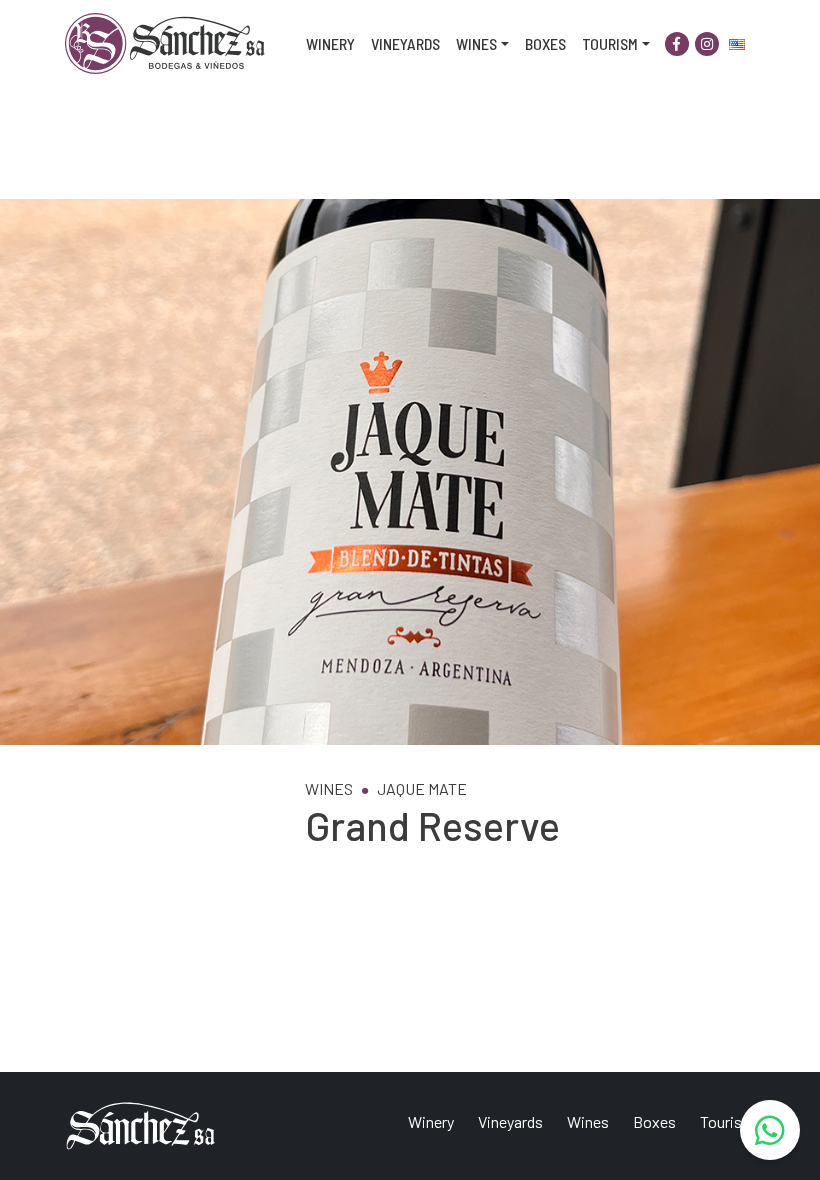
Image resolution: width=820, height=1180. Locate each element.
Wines (476, 43)
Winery (330, 43)
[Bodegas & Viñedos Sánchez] (165, 43)
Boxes (545, 43)
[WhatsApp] (770, 1130)
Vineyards (405, 43)
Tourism (610, 43)
